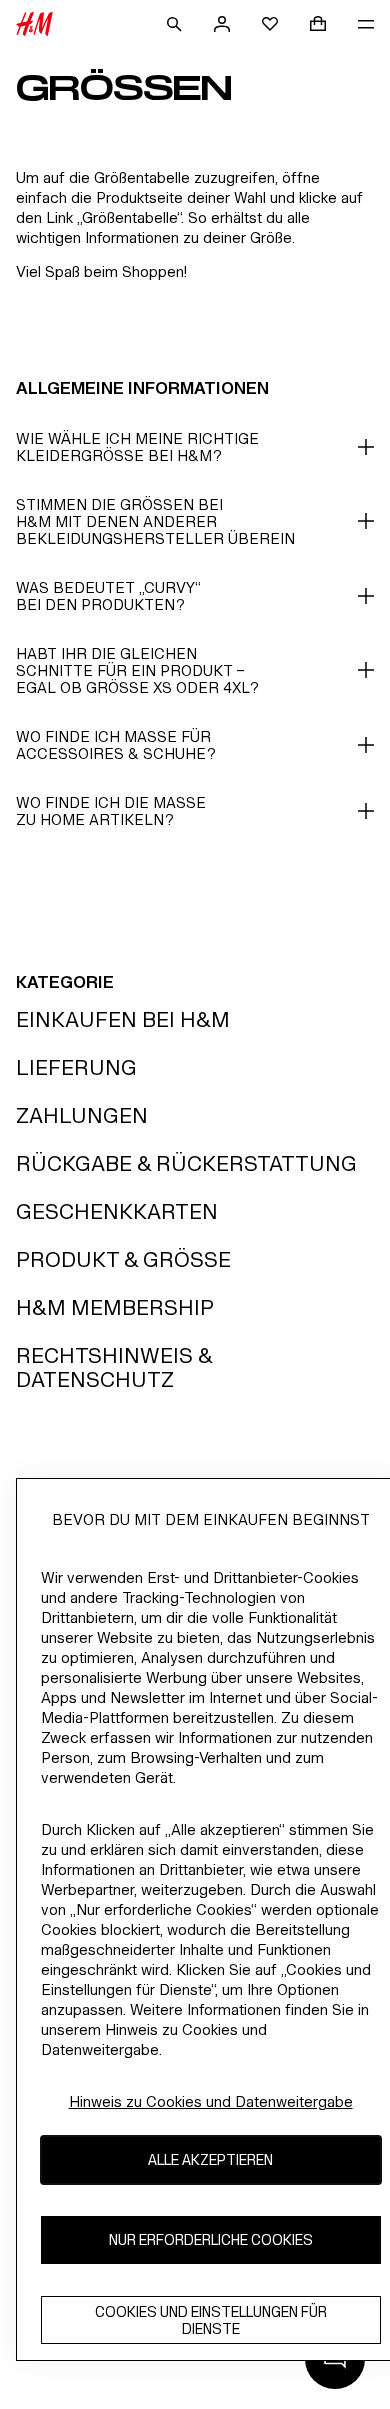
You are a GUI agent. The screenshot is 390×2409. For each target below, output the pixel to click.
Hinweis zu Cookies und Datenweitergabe (211, 2101)
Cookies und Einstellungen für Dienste (211, 2320)
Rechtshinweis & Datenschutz (114, 1367)
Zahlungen (82, 1115)
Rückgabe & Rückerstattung (186, 1163)
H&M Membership (115, 1307)
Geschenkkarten (117, 1211)
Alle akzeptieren (210, 2159)
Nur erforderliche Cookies (211, 2239)
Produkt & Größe (123, 1259)
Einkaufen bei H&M (123, 1019)
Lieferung (76, 1067)
